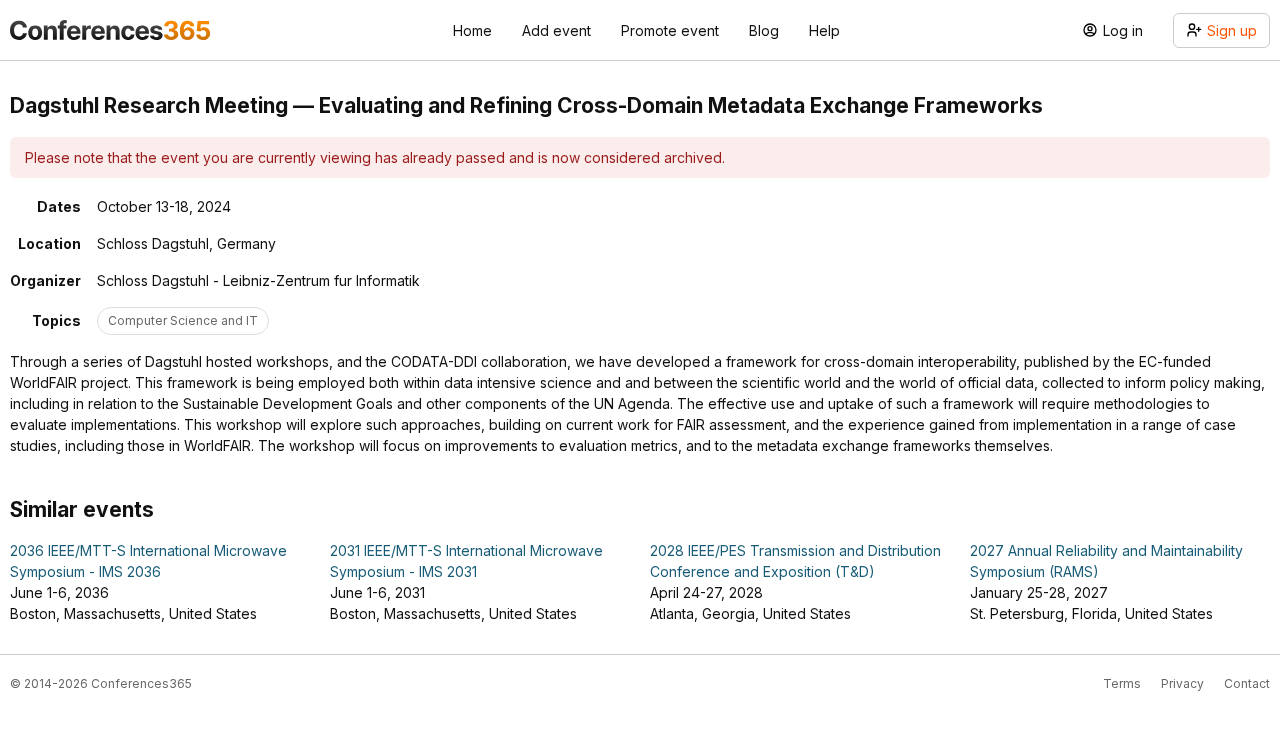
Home (472, 30)
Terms (1122, 683)
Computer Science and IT (183, 320)
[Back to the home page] (110, 30)
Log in (1123, 30)
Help (824, 30)
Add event (556, 30)
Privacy (1182, 683)
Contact (1247, 683)
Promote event (670, 30)
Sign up (1232, 30)
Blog (764, 30)
